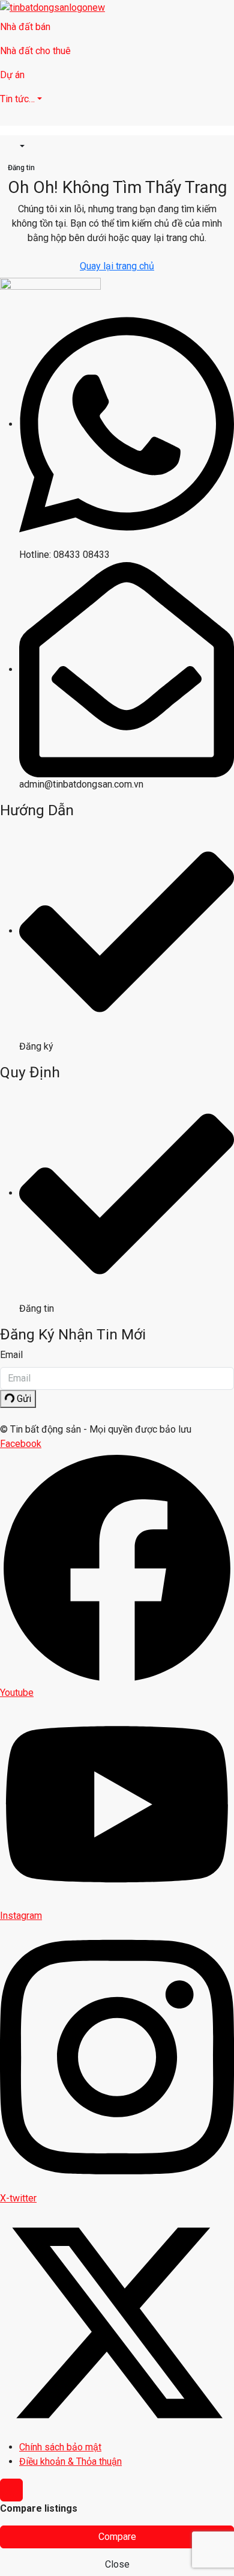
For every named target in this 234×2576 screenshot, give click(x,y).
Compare (117, 2537)
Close (117, 2564)
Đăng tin (21, 168)
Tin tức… (17, 99)
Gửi (23, 1399)
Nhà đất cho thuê (35, 51)
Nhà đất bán (25, 27)
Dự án (12, 75)
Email (11, 1355)
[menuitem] (16, 147)
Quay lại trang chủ (117, 266)
